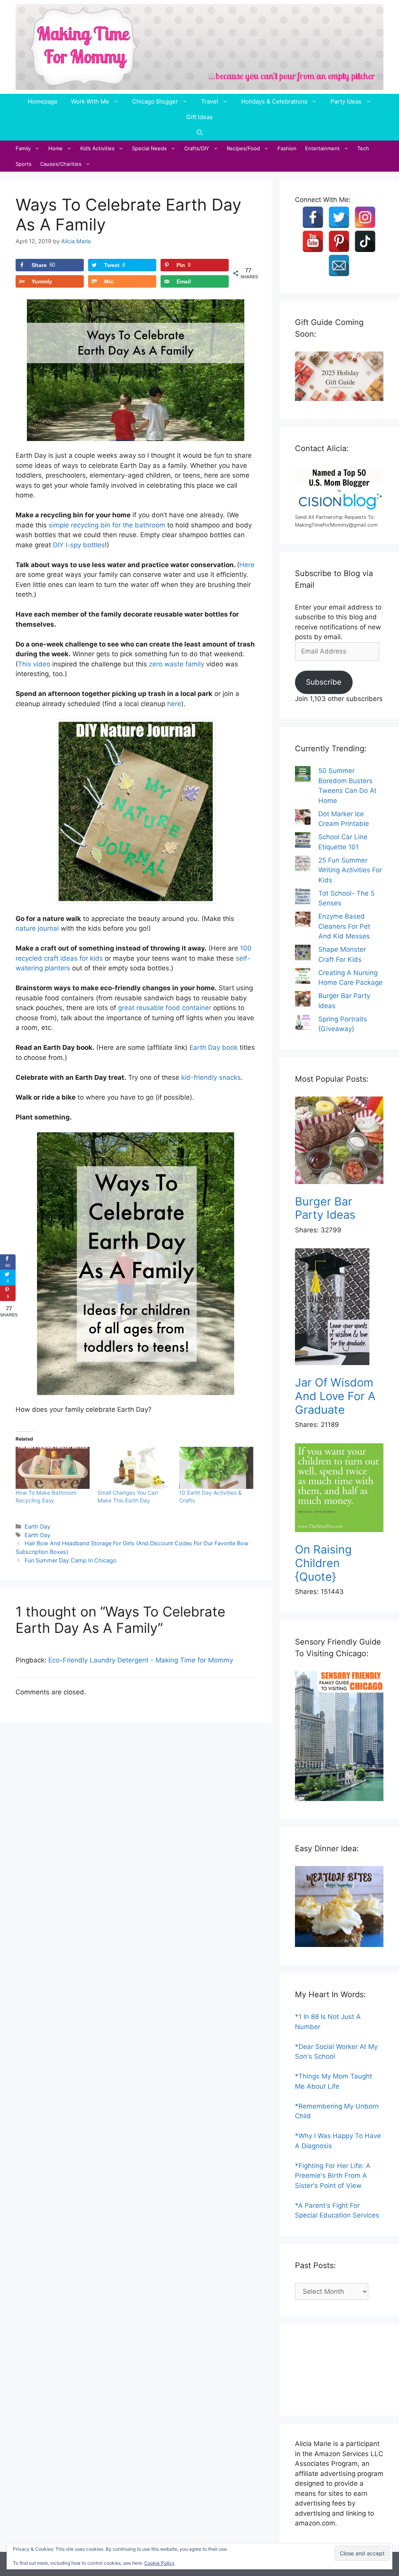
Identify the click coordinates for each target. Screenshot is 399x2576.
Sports (24, 164)
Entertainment (322, 148)
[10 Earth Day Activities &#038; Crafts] (216, 1468)
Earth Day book (214, 1047)
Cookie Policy (159, 2563)
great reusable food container (165, 1008)
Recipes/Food (243, 148)
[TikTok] (365, 241)
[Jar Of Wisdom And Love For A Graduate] (339, 1308)
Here (247, 565)
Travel (210, 101)
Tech (363, 148)
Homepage (43, 101)
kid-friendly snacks (211, 1077)
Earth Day (37, 1526)
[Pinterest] (339, 241)
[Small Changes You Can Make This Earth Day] (134, 1468)
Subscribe (324, 682)
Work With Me (90, 101)
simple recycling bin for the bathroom (107, 525)
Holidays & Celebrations (274, 101)
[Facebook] (313, 217)
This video (34, 664)
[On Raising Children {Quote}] (339, 1489)
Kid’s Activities (97, 148)
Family (23, 148)
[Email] (339, 265)
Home (56, 148)
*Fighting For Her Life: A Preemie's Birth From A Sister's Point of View (333, 2176)
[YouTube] (313, 241)
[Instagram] (365, 217)
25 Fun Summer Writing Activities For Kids (350, 870)
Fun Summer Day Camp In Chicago (71, 1560)
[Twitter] (339, 217)
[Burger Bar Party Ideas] (339, 1142)
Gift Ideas (199, 117)
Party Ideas (346, 101)
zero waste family (177, 664)
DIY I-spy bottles (79, 545)
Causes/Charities (61, 164)
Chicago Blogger (155, 101)
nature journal (37, 928)
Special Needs (149, 148)
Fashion (287, 148)
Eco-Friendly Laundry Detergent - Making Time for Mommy (141, 1660)
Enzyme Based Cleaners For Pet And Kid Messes (344, 926)
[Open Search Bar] (200, 133)
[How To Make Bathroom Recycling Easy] (53, 1468)
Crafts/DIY (197, 148)
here (174, 704)
